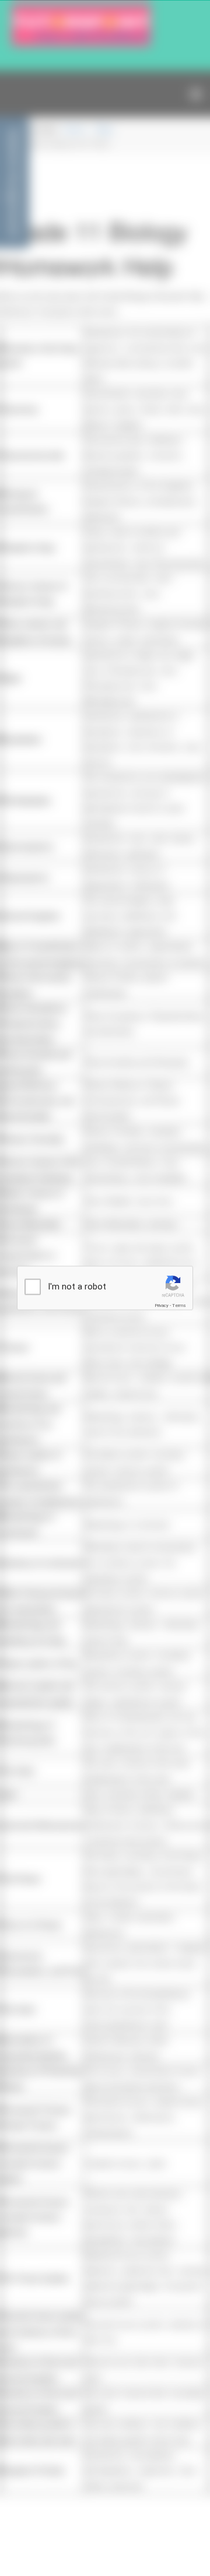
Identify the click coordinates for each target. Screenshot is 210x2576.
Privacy (162, 1305)
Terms (179, 1305)
